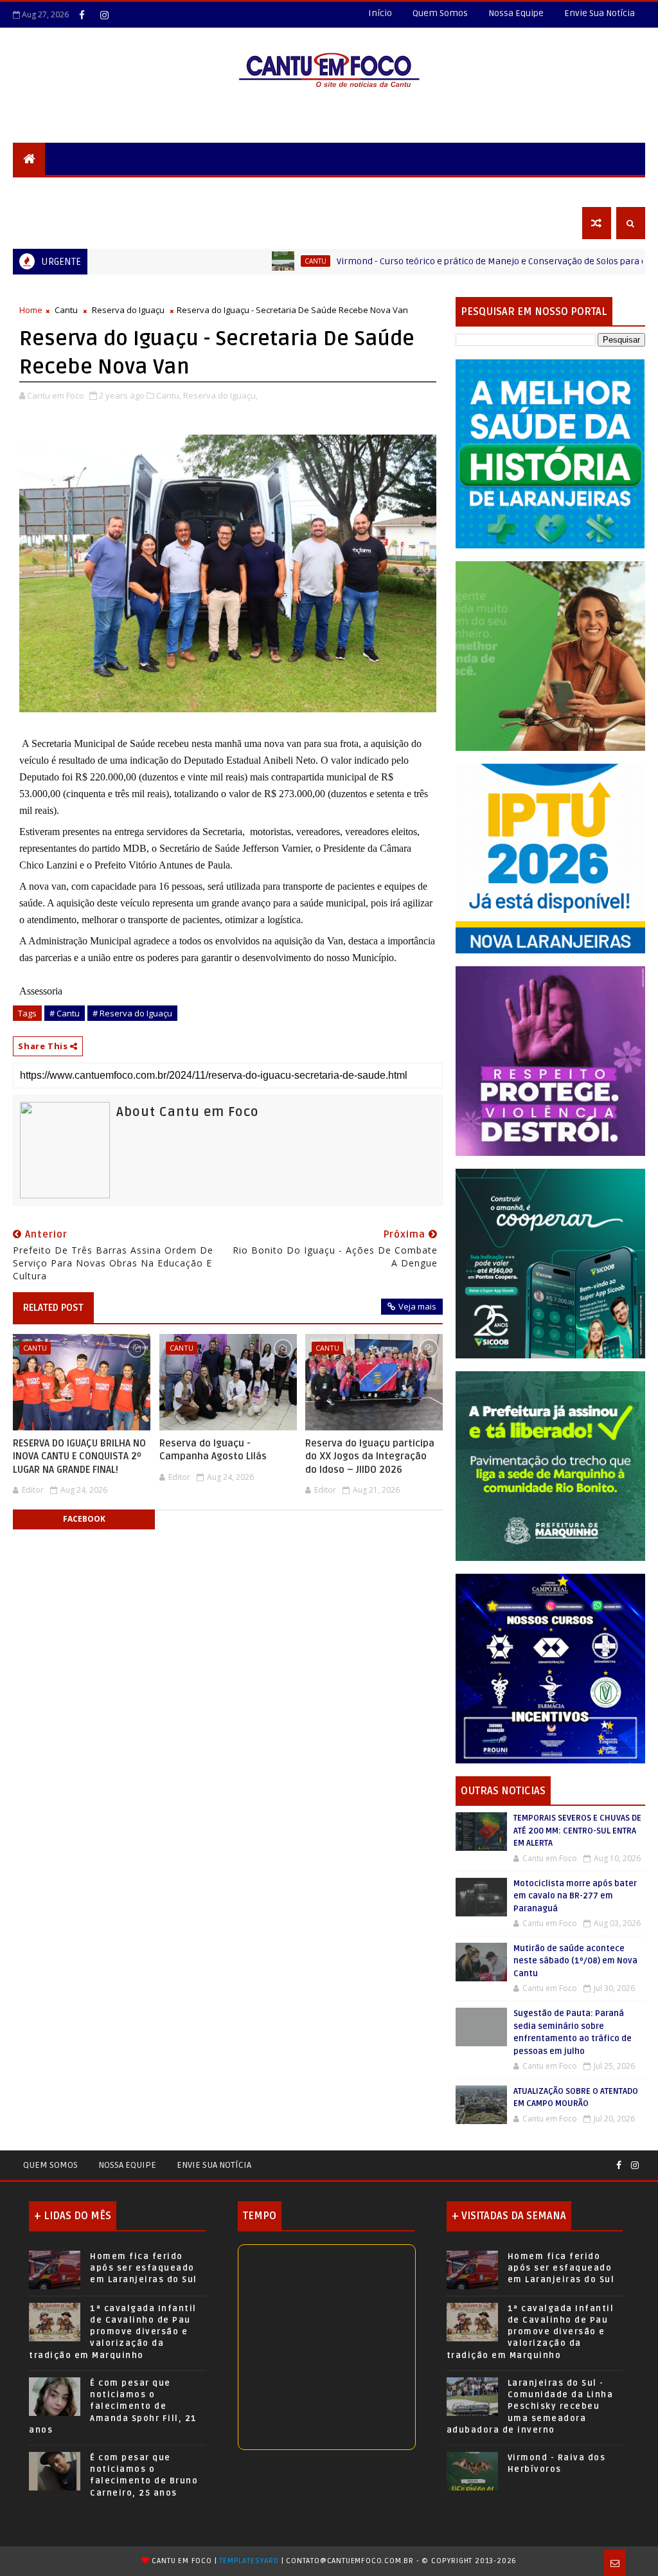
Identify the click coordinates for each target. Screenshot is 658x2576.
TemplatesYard (249, 2561)
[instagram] (104, 15)
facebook (84, 1519)
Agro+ (462, 191)
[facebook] (82, 15)
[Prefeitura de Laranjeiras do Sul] (550, 453)
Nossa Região (226, 191)
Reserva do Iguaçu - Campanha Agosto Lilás (213, 1450)
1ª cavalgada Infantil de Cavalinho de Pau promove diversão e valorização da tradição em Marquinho (113, 2332)
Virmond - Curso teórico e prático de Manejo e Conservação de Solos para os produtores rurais (443, 261)
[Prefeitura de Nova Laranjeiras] (550, 857)
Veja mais (417, 1306)
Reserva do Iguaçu (128, 310)
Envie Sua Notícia (600, 13)
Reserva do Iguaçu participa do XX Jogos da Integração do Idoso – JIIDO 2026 (370, 1456)
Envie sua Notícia (214, 2165)
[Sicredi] (550, 655)
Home (31, 310)
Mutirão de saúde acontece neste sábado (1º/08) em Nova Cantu (575, 1961)
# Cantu (65, 1013)
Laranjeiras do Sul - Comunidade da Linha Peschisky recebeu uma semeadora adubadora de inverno (530, 2407)
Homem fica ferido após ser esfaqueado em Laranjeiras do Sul (144, 2268)
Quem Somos (440, 13)
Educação (299, 191)
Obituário (46, 223)
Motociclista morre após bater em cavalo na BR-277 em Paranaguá (575, 1896)
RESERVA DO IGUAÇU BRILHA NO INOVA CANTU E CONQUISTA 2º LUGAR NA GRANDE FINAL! (79, 1456)
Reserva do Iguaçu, (220, 395)
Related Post (53, 1308)
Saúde (416, 191)
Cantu (227, 261)
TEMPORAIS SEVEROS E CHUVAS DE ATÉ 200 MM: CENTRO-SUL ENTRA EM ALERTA (577, 1831)
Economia (518, 191)
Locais (107, 191)
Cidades (158, 191)
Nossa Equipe (516, 13)
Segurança (48, 191)
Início (380, 13)
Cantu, (169, 395)
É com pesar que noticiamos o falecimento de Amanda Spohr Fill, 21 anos (113, 2407)
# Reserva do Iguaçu (132, 1013)
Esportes (362, 191)
